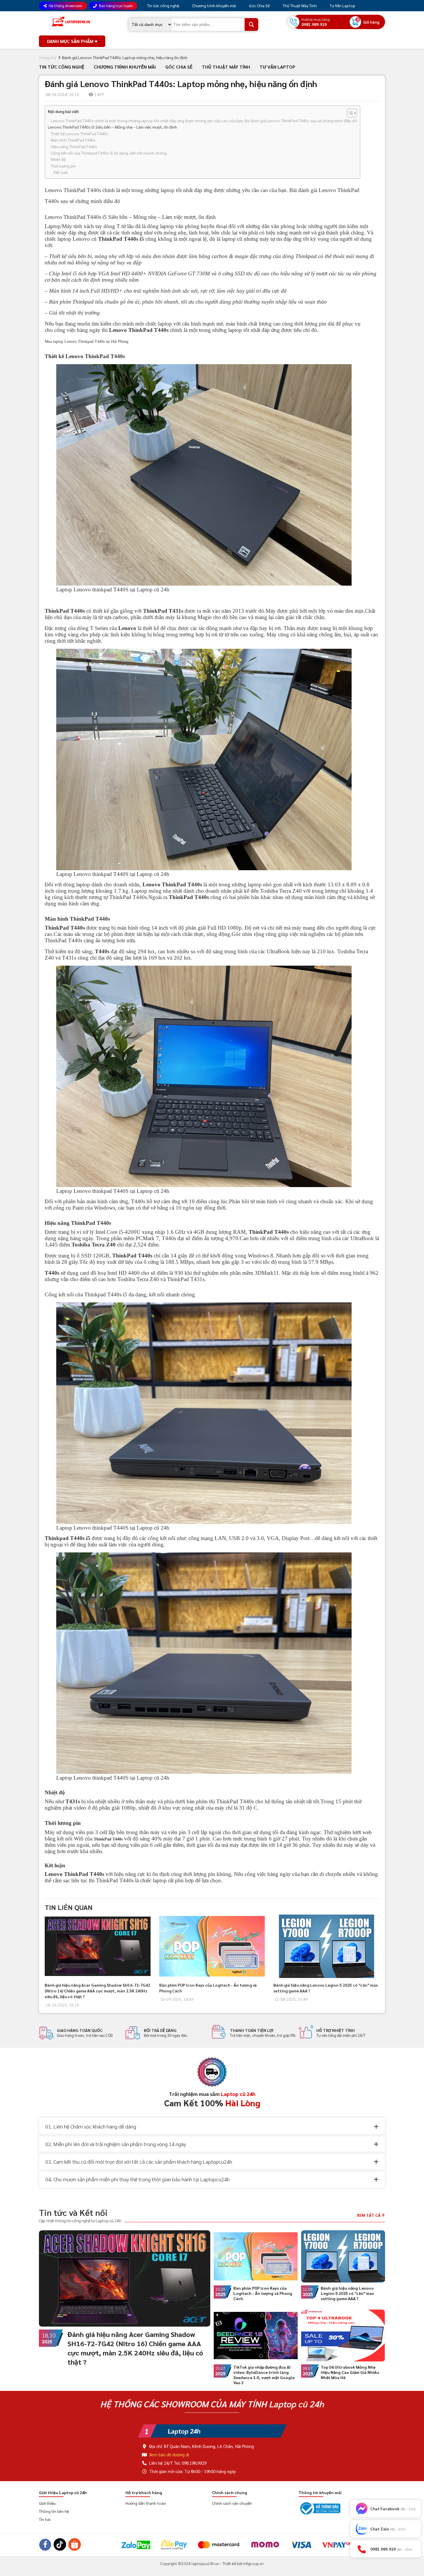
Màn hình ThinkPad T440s (73, 140)
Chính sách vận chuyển (232, 2503)
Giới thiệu (47, 2503)
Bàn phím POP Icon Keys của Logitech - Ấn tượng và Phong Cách (263, 2293)
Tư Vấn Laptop (342, 5)
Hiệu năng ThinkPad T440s (74, 146)
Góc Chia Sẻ (259, 5)
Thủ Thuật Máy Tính (299, 5)
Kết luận (61, 172)
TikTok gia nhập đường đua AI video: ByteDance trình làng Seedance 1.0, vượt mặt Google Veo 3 (264, 2375)
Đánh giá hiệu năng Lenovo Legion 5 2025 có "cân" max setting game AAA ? (347, 2293)
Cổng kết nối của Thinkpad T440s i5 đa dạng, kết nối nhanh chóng (109, 153)
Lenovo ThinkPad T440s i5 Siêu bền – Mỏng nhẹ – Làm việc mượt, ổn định (112, 127)
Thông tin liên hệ (54, 2511)
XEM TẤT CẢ (369, 2215)
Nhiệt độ (58, 159)
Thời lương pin (63, 166)
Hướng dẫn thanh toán (146, 2503)
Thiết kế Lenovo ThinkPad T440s (79, 133)
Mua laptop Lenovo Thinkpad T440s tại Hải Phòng (87, 342)
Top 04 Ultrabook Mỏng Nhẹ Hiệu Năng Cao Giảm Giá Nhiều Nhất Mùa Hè (350, 2372)
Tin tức (45, 2519)
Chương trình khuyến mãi (214, 5)
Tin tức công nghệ (163, 5)
